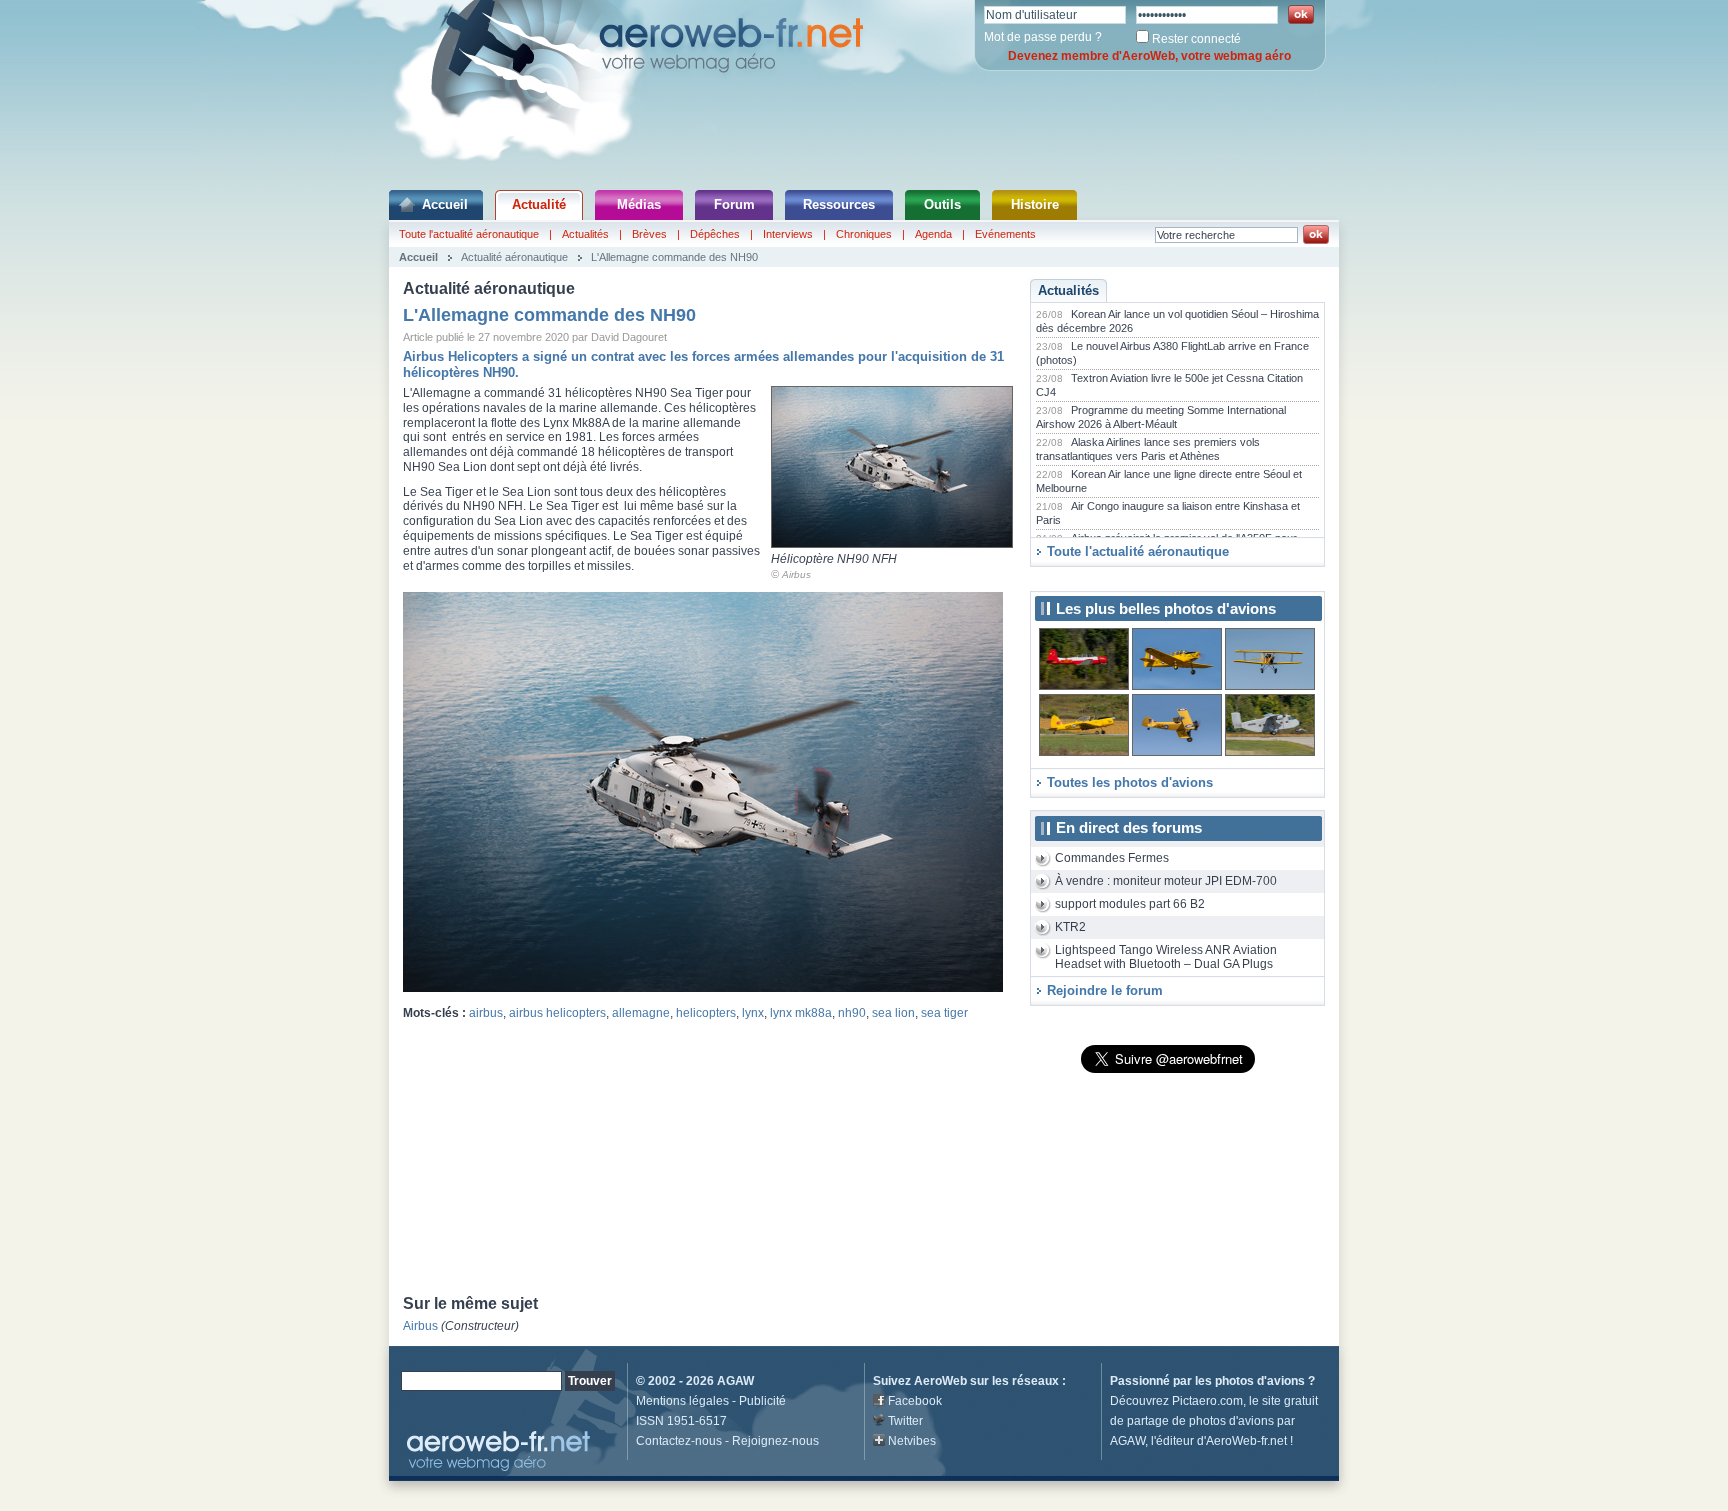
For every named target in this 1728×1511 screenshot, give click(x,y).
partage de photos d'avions (1200, 1421)
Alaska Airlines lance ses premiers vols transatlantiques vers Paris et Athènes (1148, 449)
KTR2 (1070, 927)
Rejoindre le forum (1105, 990)
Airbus (796, 574)
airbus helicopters (557, 1013)
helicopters (706, 1013)
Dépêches (715, 234)
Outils (942, 204)
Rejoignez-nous (775, 1441)
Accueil (445, 204)
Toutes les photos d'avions (1130, 782)
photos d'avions (1260, 1381)
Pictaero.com (1207, 1401)
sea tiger (944, 1013)
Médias (639, 204)
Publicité (762, 1401)
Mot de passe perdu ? (1043, 37)
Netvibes (912, 1441)
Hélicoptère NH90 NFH (834, 559)
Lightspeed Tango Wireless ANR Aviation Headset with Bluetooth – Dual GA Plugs (1166, 957)
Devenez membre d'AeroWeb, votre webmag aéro (1149, 56)
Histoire (1035, 204)
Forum (734, 204)
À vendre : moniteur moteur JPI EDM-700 (1166, 881)
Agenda (933, 234)
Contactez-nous (679, 1441)
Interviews (788, 234)
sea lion (893, 1013)
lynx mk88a (801, 1013)
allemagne (641, 1013)
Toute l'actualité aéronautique (469, 234)
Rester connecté (1196, 39)
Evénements (1005, 234)
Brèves (649, 234)
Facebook (915, 1401)
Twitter (905, 1421)
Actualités (585, 234)
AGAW (735, 1381)
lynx (753, 1013)
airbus (486, 1013)
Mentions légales (682, 1401)
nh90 (852, 1013)
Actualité (539, 204)
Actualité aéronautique (514, 257)
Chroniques (864, 234)
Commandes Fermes (1112, 858)
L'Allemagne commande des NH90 (674, 257)
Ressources (839, 204)
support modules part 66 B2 (1130, 904)
